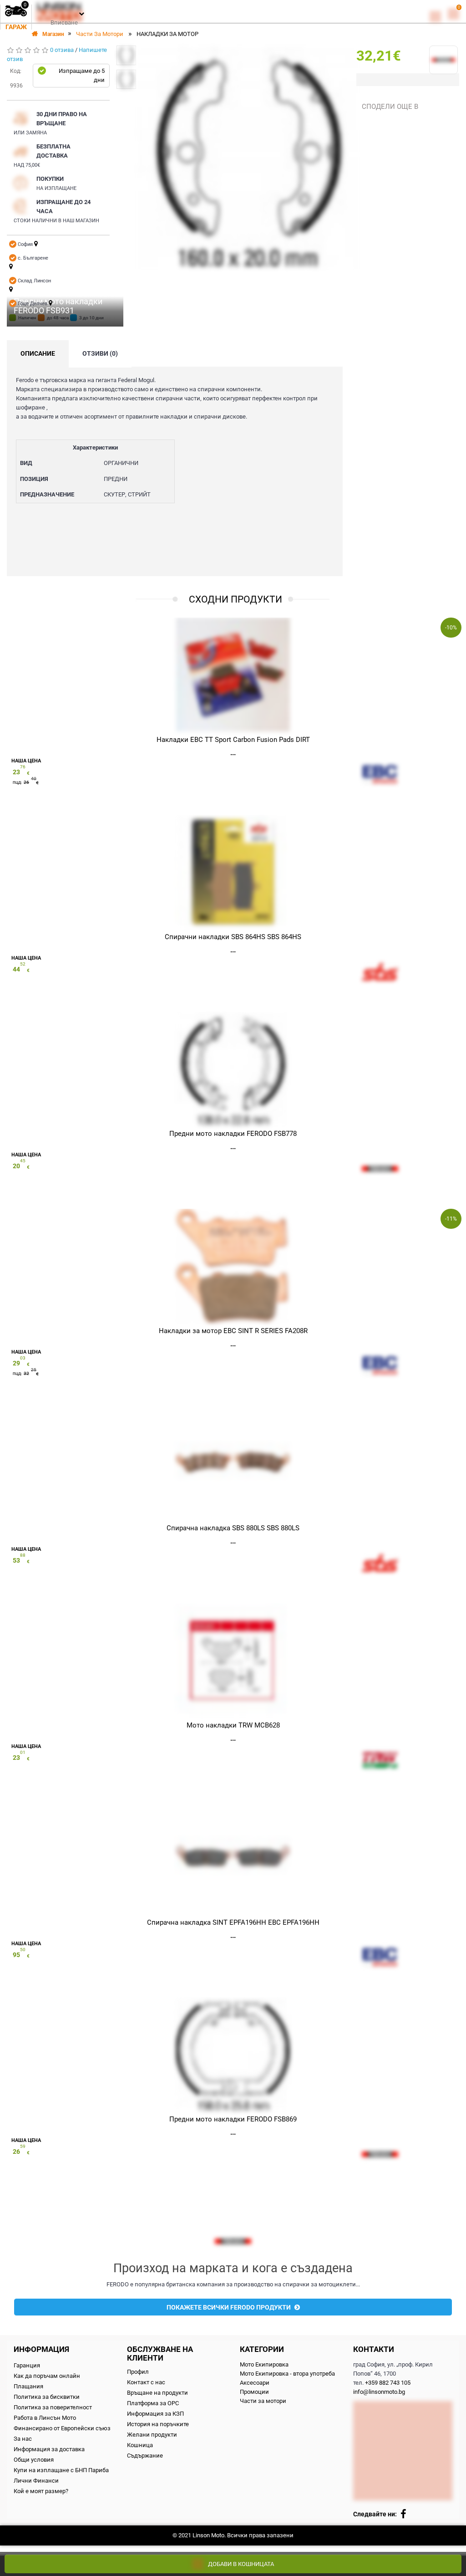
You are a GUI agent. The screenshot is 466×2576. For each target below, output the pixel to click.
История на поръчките (158, 2424)
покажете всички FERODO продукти (229, 2307)
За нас (23, 2439)
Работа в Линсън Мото (45, 2418)
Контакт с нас (146, 2382)
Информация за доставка (49, 2449)
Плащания (28, 2386)
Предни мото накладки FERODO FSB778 (233, 1134)
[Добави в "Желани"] (277, 61)
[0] (435, 16)
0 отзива (62, 50)
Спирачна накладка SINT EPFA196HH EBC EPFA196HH (233, 1922)
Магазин (53, 34)
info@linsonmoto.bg (379, 2392)
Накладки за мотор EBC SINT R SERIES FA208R (233, 1331)
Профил (138, 2372)
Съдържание (145, 2456)
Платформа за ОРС (153, 2403)
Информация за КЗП (155, 2414)
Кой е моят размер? (41, 2491)
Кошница (140, 2445)
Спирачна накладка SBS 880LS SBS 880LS (233, 1528)
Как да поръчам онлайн (47, 2376)
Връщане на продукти (157, 2393)
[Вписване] (81, 13)
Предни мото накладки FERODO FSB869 (233, 2119)
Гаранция (27, 2365)
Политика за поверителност (53, 2407)
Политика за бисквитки (47, 2397)
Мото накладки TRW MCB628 (233, 1725)
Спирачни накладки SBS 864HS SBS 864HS (233, 937)
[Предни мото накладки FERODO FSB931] (126, 55)
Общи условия (34, 2460)
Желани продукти (152, 2435)
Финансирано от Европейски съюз (62, 2428)
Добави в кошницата (241, 2564)
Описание (38, 353)
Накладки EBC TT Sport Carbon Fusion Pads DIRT (233, 740)
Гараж (16, 27)
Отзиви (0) (100, 353)
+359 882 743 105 (388, 2383)
